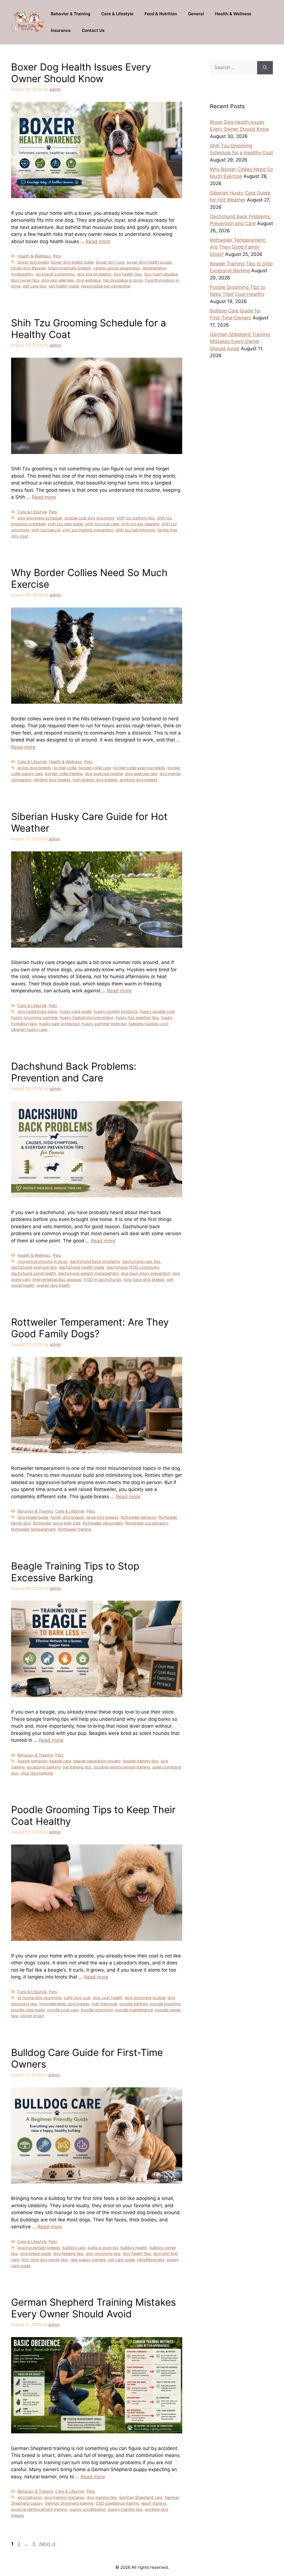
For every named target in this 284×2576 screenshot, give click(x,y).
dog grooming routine (145, 1998)
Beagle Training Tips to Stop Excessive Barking (75, 1572)
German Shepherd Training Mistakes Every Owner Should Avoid (93, 2308)
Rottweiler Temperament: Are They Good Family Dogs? (90, 1328)
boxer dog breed (33, 262)
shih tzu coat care (102, 524)
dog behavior (30, 2497)
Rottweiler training (75, 1529)
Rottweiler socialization (147, 1523)
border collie (65, 768)
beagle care (60, 1761)
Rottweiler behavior (139, 1517)
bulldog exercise (103, 2248)
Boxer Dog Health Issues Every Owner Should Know (81, 73)
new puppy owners (88, 2260)
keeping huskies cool (148, 1024)
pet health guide (64, 286)
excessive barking (44, 1767)
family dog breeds (67, 1517)
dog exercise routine (104, 774)
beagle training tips (141, 1761)
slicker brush (32, 2016)
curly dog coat (77, 1998)
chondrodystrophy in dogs (43, 1261)
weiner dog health (54, 1285)
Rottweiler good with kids (57, 1523)
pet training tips (77, 1767)
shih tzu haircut (46, 530)
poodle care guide (28, 2010)
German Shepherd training (69, 2503)
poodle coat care (63, 2010)
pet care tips (35, 286)
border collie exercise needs (139, 768)
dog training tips (102, 2497)
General (196, 14)
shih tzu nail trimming (135, 530)
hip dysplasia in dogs (123, 280)
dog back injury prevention (146, 1273)
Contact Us (93, 30)
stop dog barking (37, 1773)
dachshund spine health (34, 1273)
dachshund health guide (82, 1267)
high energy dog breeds (95, 780)
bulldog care (74, 2248)
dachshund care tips (141, 1261)
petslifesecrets (151, 2260)
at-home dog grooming (40, 1998)
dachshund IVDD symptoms (133, 1267)
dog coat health (108, 1998)
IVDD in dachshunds (102, 1279)
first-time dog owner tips (45, 2260)
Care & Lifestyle (117, 14)
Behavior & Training (70, 14)
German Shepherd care (141, 2497)
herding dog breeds (52, 780)
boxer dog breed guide (72, 262)
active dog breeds (34, 768)
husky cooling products (116, 1011)
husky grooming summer (34, 1017)
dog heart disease (161, 274)
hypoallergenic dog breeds (64, 2004)
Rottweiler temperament (33, 1529)
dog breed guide (33, 1517)
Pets (57, 256)
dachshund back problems (95, 1261)
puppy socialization (88, 2509)
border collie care (95, 768)
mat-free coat (104, 2004)
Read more (98, 241)
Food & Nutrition (161, 14)
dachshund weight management (88, 1273)
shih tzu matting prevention (88, 530)
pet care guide (121, 2260)
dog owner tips (25, 280)
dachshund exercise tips (34, 1267)
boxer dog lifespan (29, 268)
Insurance (61, 30)
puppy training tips (125, 2509)
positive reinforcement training (122, 1767)
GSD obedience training (117, 2503)
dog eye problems (94, 274)
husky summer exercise (104, 1024)
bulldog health (134, 2248)
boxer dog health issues (149, 262)
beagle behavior (32, 1761)
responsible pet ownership (106, 286)
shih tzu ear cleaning (140, 524)
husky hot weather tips (137, 1017)
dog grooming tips (103, 2253)
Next (48, 2544)
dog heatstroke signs (37, 1011)
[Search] (265, 68)
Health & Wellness (233, 14)
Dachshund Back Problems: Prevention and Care (74, 1072)
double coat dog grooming (89, 518)
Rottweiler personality (103, 1523)
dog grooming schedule (40, 518)
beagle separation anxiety (97, 1761)
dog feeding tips (69, 2253)
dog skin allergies (58, 280)
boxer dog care (110, 262)
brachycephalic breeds (70, 268)
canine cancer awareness (117, 268)
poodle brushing (165, 2004)
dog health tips (128, 274)
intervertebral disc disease (57, 1279)
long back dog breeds (144, 1279)
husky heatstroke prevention (87, 1017)
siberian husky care (29, 1029)
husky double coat (157, 1011)
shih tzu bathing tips (136, 518)
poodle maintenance (134, 2010)
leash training (154, 2503)
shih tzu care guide (65, 524)
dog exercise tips (141, 774)
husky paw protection (59, 1024)
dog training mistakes (64, 2497)
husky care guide (76, 1011)
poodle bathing (134, 2004)
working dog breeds (139, 780)
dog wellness (89, 280)
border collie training (64, 774)
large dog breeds (102, 1517)
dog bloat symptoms (55, 274)
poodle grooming (97, 2010)
